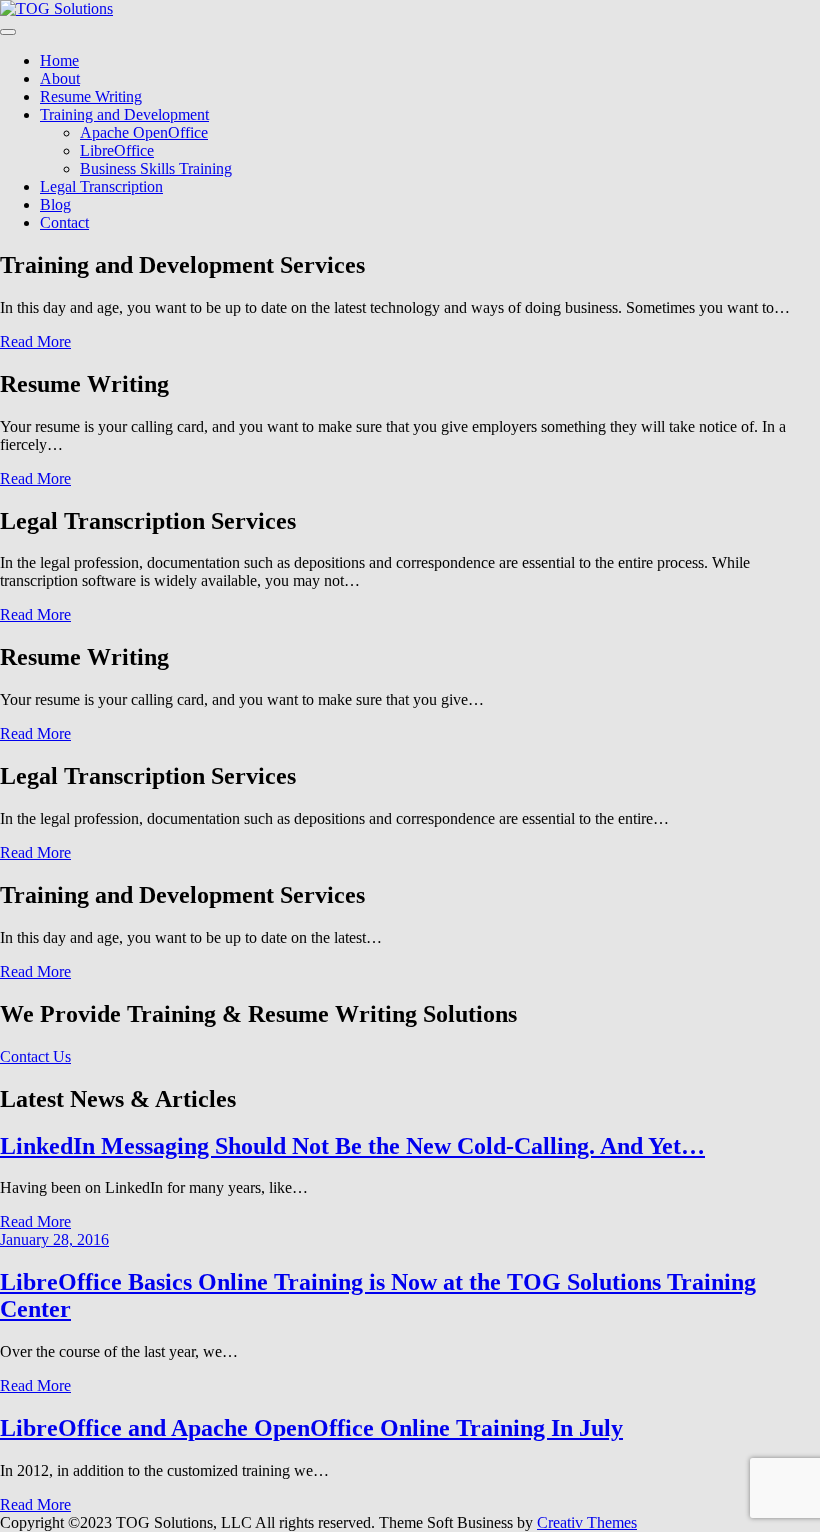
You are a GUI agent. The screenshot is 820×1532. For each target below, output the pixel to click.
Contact (64, 222)
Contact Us (35, 1056)
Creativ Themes (587, 1522)
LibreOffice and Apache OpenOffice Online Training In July (311, 1428)
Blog (55, 204)
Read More (35, 341)
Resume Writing (91, 96)
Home (59, 60)
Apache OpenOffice (144, 132)
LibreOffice (117, 150)
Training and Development (124, 114)
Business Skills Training (156, 168)
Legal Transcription (101, 186)
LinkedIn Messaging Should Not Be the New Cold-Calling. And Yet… (352, 1146)
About (60, 78)
